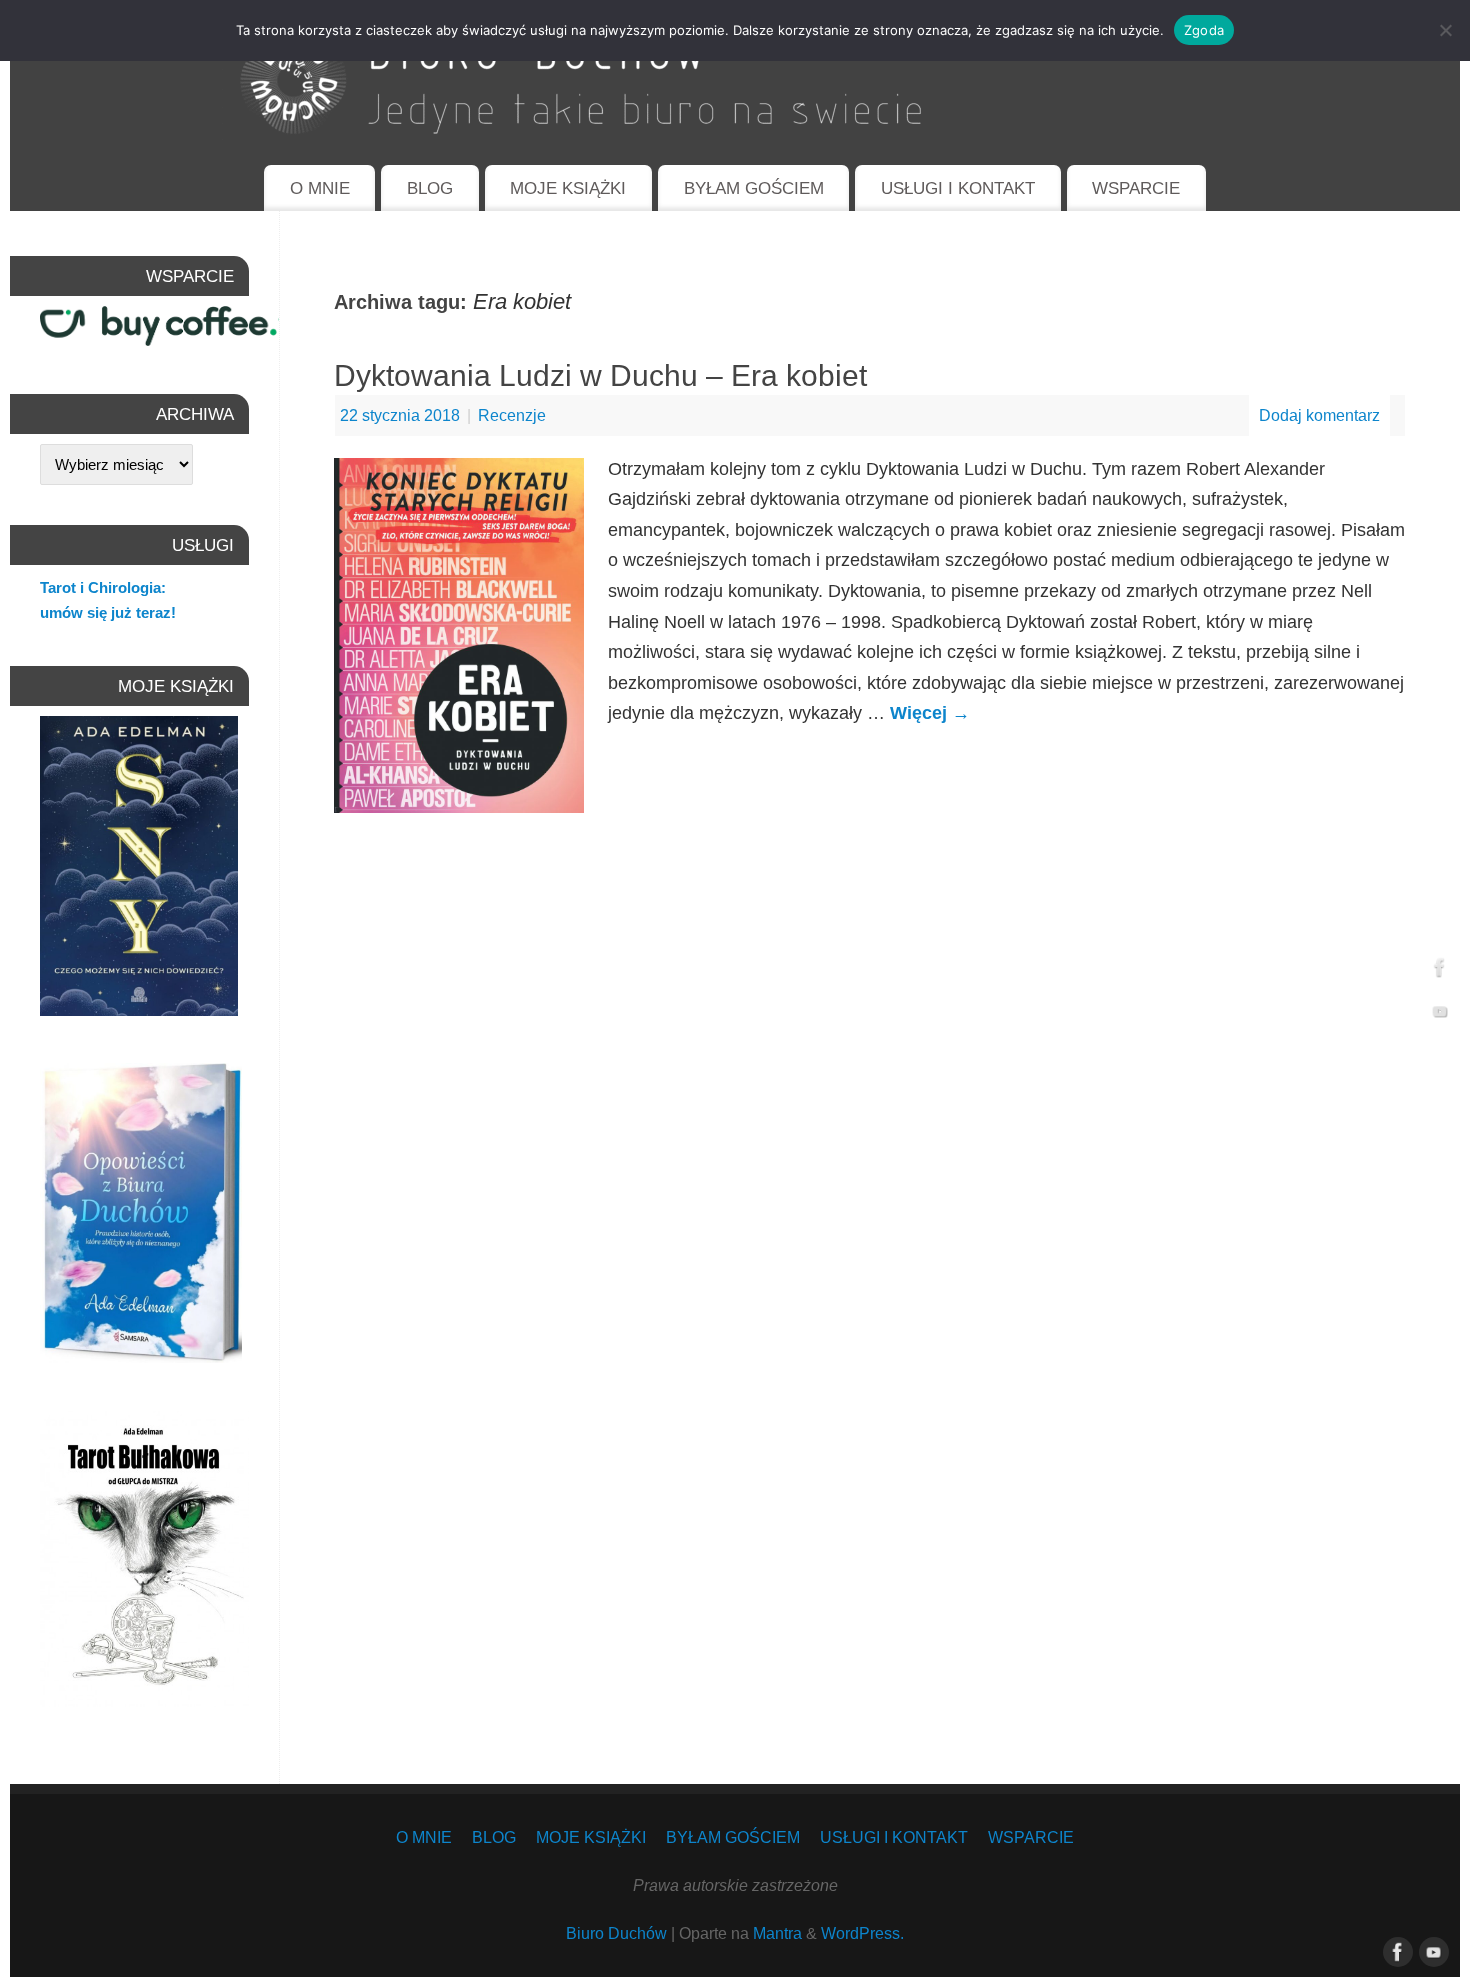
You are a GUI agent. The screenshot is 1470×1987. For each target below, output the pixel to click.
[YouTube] (1440, 1016)
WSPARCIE (1136, 188)
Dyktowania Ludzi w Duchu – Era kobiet (600, 375)
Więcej (930, 713)
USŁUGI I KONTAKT (958, 188)
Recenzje (512, 415)
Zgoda (1204, 30)
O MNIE (320, 188)
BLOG (430, 188)
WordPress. (862, 1933)
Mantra (777, 1933)
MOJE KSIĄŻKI (568, 188)
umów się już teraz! (108, 612)
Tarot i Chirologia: (103, 587)
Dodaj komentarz (1319, 415)
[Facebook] (1440, 971)
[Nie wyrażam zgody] (1445, 30)
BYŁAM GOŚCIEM (754, 188)
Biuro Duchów (616, 1933)
